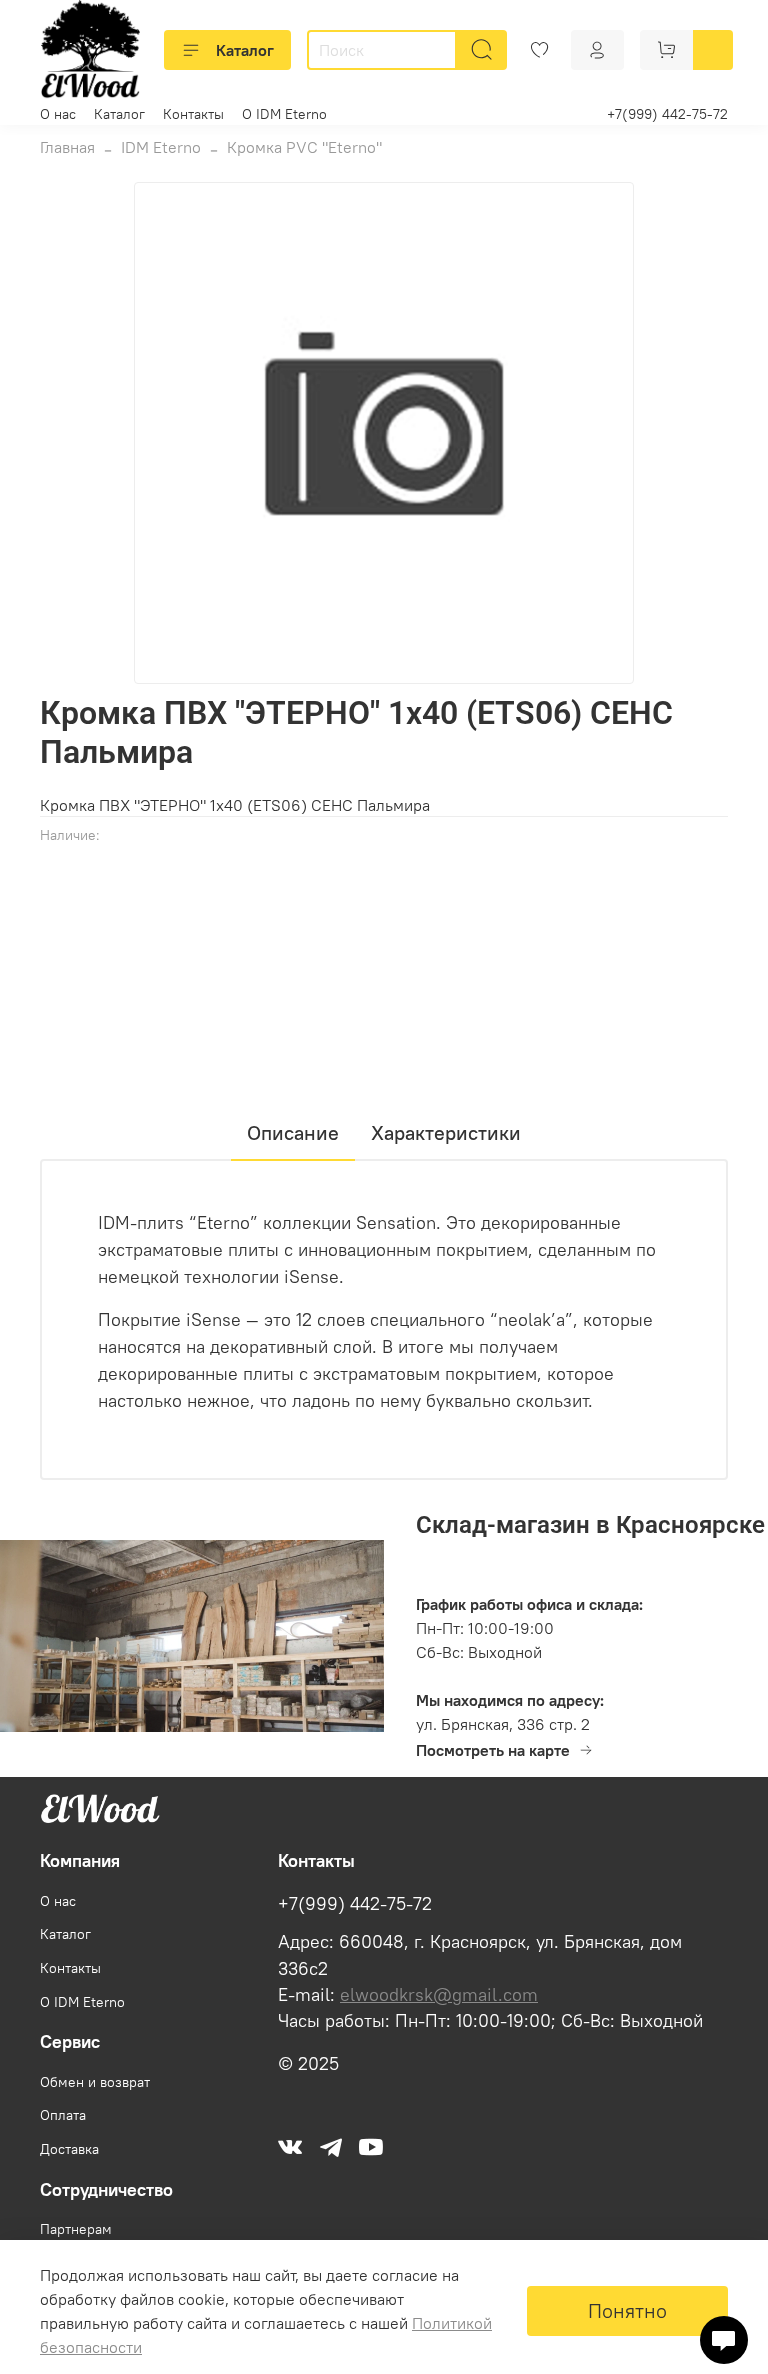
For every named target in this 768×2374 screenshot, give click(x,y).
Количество (81, 922)
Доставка (69, 2149)
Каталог (245, 50)
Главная (67, 147)
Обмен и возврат (95, 2082)
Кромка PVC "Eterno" (304, 147)
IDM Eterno (161, 147)
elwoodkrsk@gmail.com (439, 1995)
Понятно (627, 2310)
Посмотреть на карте (493, 1750)
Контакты (193, 114)
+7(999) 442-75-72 (667, 114)
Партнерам (76, 2229)
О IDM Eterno (284, 114)
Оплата (63, 2115)
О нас (58, 114)
